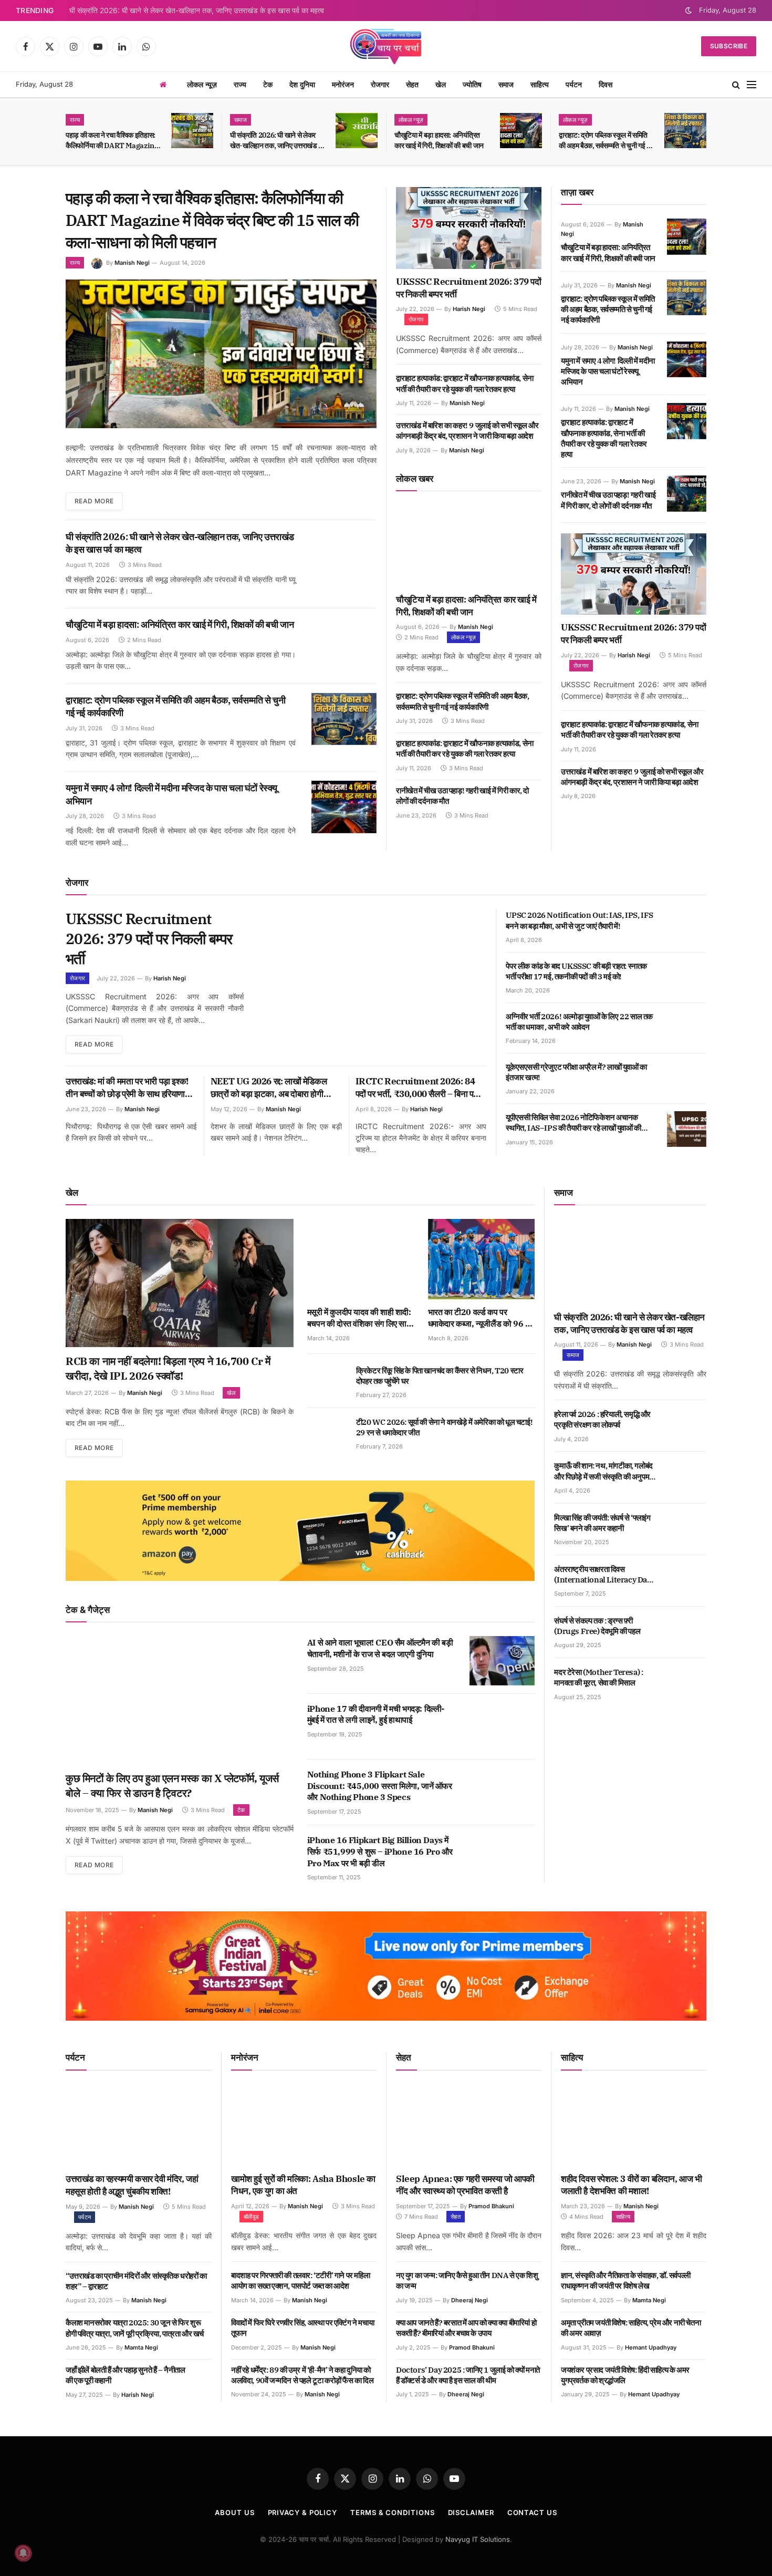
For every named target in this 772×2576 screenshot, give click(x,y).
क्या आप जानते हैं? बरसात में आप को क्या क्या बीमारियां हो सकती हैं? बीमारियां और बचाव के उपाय (466, 2328)
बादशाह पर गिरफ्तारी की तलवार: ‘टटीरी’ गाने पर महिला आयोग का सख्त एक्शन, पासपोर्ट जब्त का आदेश (300, 2280)
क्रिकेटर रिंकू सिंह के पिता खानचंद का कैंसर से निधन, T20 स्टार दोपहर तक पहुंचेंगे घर (440, 1376)
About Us (234, 2512)
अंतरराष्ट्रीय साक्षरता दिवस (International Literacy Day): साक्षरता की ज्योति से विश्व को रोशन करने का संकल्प (604, 1575)
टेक (268, 84)
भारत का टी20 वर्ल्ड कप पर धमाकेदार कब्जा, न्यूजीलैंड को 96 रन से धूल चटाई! (481, 1318)
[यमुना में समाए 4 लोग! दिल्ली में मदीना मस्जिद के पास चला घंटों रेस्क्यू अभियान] (344, 807)
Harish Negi (469, 309)
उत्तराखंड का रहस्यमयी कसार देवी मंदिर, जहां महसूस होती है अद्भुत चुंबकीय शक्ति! (132, 2185)
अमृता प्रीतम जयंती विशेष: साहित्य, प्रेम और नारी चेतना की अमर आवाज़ (631, 2328)
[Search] (736, 85)
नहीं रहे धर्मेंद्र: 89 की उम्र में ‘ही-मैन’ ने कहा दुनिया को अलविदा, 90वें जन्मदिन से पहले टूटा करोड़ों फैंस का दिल (302, 2375)
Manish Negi (132, 263)
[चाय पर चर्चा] (386, 46)
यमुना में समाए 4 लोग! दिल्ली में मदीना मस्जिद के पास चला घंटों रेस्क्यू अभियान (171, 794)
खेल (441, 84)
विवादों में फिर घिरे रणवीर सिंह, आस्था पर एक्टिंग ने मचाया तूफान (302, 2328)
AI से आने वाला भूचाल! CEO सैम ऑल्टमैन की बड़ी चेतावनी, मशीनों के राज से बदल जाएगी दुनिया (380, 1648)
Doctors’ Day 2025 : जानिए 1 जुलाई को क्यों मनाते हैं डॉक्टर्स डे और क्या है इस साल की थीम (468, 2375)
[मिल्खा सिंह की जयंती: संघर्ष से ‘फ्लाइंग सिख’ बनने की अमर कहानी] (687, 1529)
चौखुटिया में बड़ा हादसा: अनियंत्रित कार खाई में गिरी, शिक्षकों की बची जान (439, 140)
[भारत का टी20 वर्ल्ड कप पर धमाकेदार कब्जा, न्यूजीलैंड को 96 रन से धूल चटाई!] (482, 1259)
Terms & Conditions (392, 2512)
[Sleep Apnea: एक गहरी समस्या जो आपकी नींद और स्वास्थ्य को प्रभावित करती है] (469, 2125)
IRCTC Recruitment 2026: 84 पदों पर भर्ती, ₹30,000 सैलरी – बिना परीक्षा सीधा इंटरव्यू (421, 1088)
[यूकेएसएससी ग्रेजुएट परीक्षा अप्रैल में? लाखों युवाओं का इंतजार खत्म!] (687, 1079)
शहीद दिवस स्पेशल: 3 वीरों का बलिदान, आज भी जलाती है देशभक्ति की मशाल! (632, 2185)
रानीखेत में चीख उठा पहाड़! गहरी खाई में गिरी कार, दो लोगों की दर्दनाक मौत (462, 796)
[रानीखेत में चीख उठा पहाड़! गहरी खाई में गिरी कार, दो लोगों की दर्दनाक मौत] (687, 493)
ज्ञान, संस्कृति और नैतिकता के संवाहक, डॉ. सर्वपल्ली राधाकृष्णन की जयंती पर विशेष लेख (626, 2280)
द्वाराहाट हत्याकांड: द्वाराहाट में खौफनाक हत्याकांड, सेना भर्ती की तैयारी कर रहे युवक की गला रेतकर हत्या (465, 383)
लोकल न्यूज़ (202, 84)
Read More (94, 501)
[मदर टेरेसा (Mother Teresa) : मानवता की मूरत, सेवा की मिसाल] (687, 1684)
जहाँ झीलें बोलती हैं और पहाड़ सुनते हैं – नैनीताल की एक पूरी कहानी (126, 2375)
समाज (506, 84)
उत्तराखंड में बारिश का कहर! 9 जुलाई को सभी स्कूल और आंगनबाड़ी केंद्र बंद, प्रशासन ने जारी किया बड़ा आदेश (467, 431)
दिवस (606, 84)
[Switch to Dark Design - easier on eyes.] (688, 11)
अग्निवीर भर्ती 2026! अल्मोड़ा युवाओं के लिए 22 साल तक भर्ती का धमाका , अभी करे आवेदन (579, 1022)
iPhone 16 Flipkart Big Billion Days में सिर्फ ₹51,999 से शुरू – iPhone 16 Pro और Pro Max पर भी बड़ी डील (380, 1851)
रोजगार (380, 84)
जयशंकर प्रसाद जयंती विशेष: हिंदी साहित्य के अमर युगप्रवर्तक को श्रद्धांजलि (625, 2375)
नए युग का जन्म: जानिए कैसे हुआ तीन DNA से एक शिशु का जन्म (467, 2280)
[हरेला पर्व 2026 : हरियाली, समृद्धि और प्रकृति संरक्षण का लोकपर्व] (687, 1426)
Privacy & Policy (303, 2512)
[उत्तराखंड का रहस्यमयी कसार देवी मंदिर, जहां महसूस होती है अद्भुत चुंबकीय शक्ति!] (139, 2125)
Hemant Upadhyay (651, 2347)
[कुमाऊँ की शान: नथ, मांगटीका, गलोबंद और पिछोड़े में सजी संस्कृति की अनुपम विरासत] (687, 1477)
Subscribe (729, 46)
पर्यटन (574, 84)
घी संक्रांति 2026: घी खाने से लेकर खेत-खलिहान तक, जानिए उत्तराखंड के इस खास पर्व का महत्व (197, 11)
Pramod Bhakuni (491, 2206)
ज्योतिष (472, 84)
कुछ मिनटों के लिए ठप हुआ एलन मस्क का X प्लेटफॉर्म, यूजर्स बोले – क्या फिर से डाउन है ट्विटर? (172, 1786)
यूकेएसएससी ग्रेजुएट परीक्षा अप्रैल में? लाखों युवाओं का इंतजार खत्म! (576, 1072)
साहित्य (540, 84)
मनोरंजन (343, 84)
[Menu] (752, 85)
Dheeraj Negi (470, 2300)
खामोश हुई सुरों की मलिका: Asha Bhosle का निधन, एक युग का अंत (303, 2185)
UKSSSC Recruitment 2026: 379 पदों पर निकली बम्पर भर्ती (469, 288)
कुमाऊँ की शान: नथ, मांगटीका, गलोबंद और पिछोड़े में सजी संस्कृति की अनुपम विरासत (603, 1471)
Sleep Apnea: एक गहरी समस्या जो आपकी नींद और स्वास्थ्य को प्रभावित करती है (465, 2185)
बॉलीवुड (251, 2217)
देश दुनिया (302, 84)
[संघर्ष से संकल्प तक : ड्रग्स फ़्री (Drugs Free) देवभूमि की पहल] (687, 1632)
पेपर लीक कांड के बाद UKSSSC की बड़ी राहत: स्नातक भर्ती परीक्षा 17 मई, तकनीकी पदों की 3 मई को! (576, 971)
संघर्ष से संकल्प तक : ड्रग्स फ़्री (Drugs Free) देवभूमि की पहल (597, 1626)
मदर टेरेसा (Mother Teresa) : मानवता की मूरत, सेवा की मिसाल (598, 1677)
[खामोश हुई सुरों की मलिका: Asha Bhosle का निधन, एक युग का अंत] (304, 2125)
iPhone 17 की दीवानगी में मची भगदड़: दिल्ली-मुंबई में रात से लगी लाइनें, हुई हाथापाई (376, 1714)
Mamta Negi (141, 2347)
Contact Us (532, 2512)
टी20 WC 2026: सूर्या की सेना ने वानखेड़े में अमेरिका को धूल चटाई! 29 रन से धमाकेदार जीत (444, 1427)
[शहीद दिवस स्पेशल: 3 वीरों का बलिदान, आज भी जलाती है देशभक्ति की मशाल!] (634, 2125)
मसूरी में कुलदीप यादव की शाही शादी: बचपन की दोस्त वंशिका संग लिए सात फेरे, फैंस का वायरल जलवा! (359, 1318)
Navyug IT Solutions (478, 2539)
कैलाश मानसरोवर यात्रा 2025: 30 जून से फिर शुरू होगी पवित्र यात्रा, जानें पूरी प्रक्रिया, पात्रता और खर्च (135, 2328)
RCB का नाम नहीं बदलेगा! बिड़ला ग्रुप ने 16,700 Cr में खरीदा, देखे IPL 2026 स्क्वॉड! (168, 1368)
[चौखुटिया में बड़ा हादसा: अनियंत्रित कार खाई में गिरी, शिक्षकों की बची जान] (521, 131)
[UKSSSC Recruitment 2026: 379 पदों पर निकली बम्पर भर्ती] (469, 228)
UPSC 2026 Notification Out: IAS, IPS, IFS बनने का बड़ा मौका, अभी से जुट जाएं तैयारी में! (580, 920)
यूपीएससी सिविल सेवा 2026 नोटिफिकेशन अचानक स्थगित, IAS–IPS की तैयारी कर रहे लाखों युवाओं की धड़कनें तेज (573, 1123)
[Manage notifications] (23, 2553)
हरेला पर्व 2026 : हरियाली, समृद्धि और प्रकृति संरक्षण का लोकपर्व (602, 1419)
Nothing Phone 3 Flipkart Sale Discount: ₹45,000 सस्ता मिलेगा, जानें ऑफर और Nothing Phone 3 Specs (380, 1786)
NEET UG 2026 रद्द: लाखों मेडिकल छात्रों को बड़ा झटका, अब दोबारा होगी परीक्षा (269, 1088)
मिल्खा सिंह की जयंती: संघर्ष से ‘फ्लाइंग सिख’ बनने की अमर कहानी (602, 1523)
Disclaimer (471, 2512)
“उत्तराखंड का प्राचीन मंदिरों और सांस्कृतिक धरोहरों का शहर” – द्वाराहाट (136, 2281)
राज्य (240, 84)
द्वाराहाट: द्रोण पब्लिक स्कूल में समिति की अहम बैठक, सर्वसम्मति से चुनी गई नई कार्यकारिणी (606, 141)
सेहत (412, 84)
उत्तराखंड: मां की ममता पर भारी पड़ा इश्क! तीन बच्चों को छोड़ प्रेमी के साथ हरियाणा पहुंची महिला (127, 1088)
